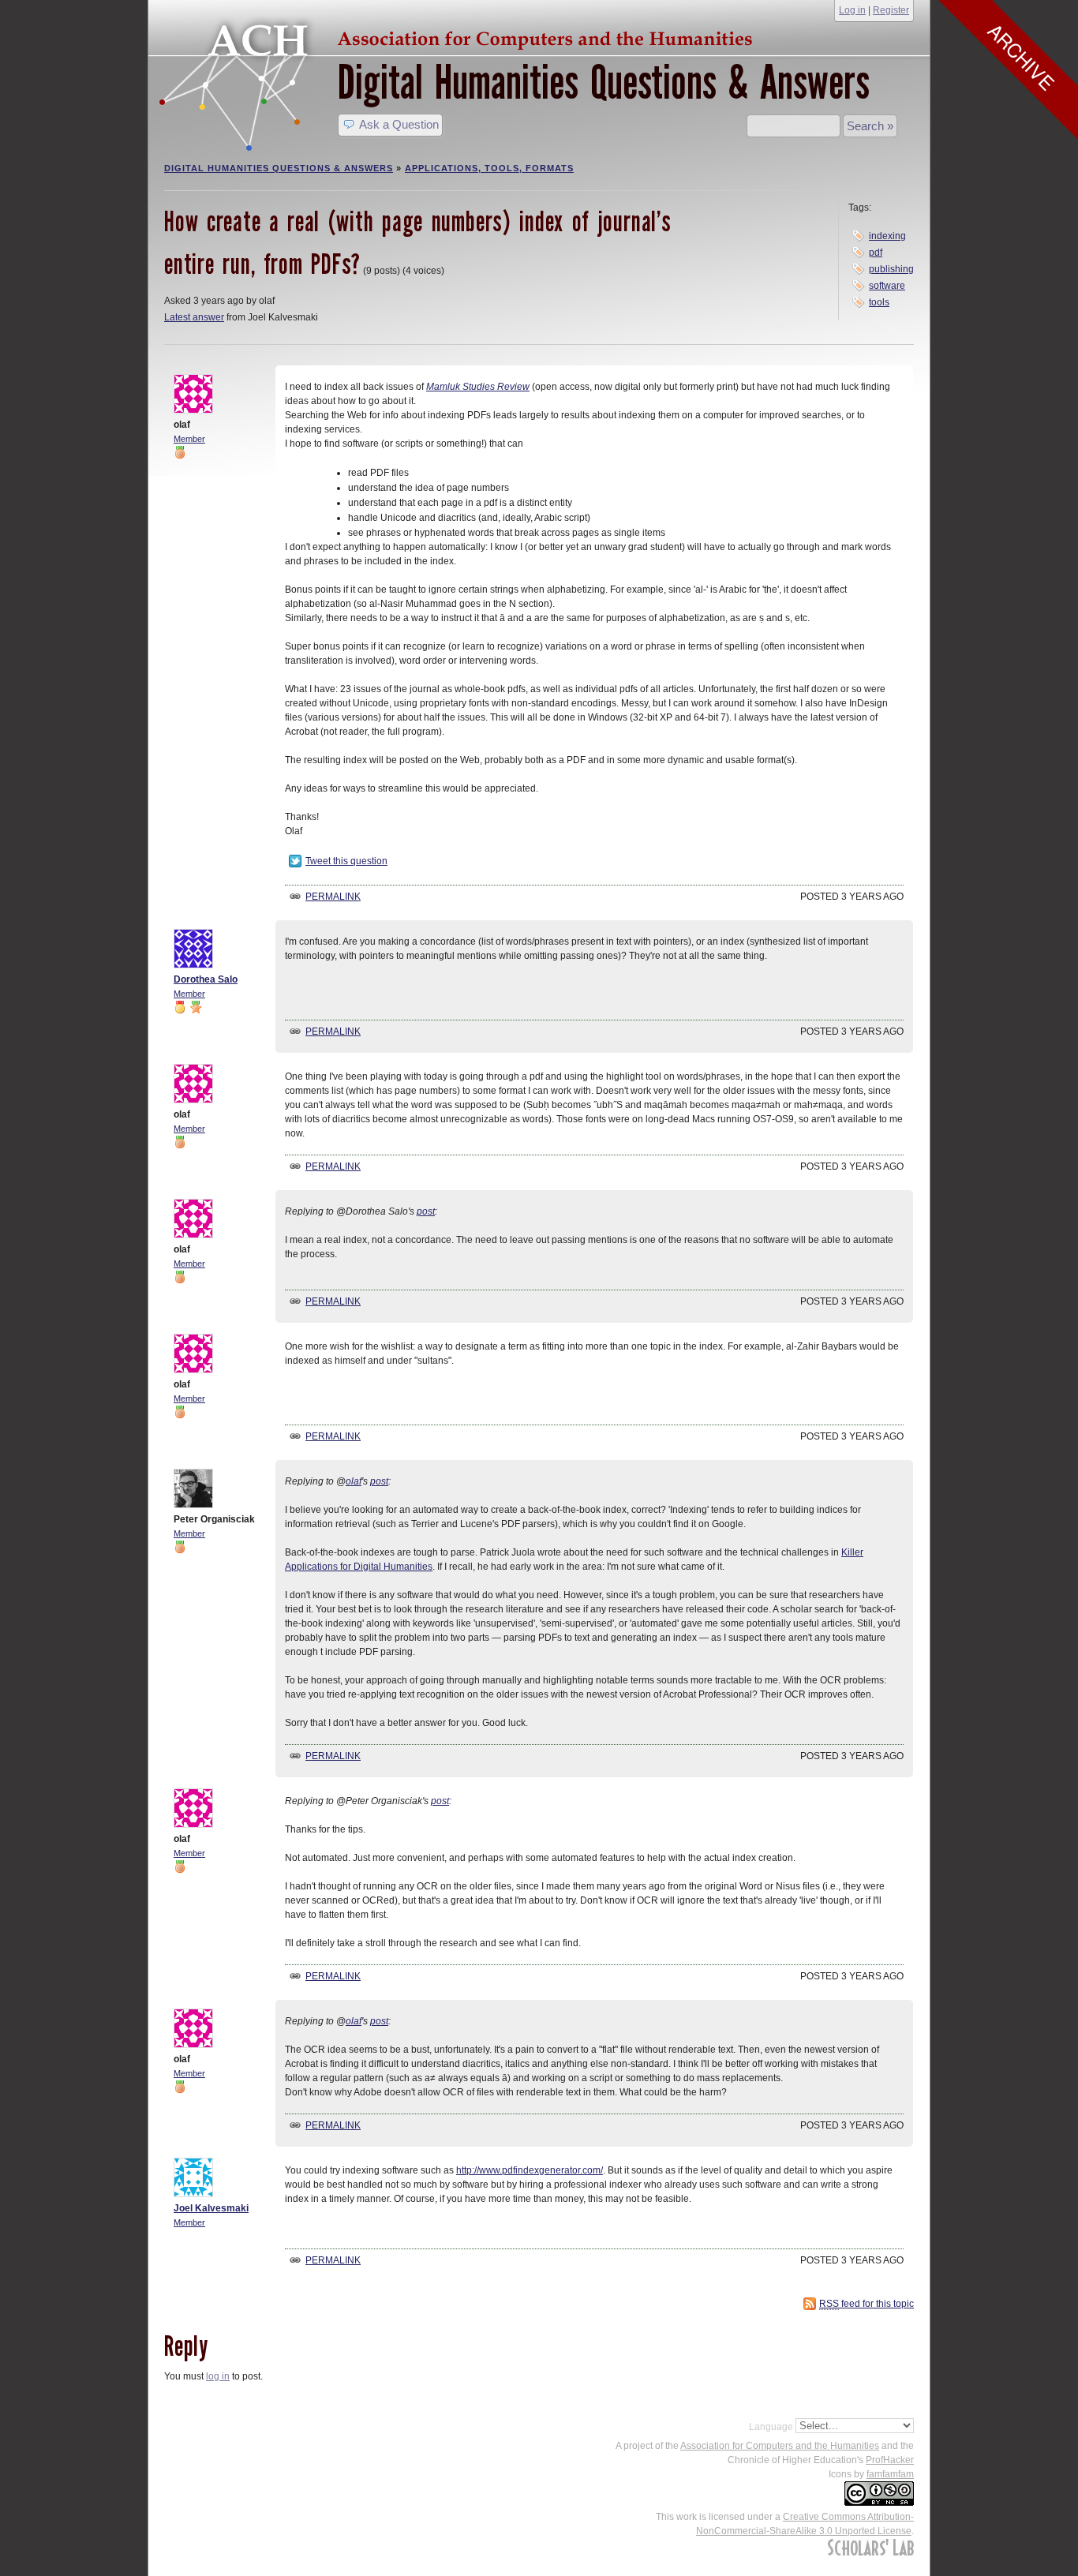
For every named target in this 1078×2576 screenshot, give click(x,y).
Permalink (333, 897)
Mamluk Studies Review (478, 387)
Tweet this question (346, 861)
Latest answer (194, 317)
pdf (876, 253)
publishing (891, 269)
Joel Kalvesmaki (211, 2208)
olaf (354, 1481)
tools (879, 302)
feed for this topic (867, 2304)
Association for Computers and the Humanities (780, 2446)
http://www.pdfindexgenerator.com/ (530, 2170)
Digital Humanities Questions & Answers (604, 82)
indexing (887, 236)
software (887, 286)
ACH (460, 37)
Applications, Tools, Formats (489, 168)
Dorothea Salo (206, 979)
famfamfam (890, 2474)
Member (189, 439)
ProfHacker (890, 2460)
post (426, 1211)
